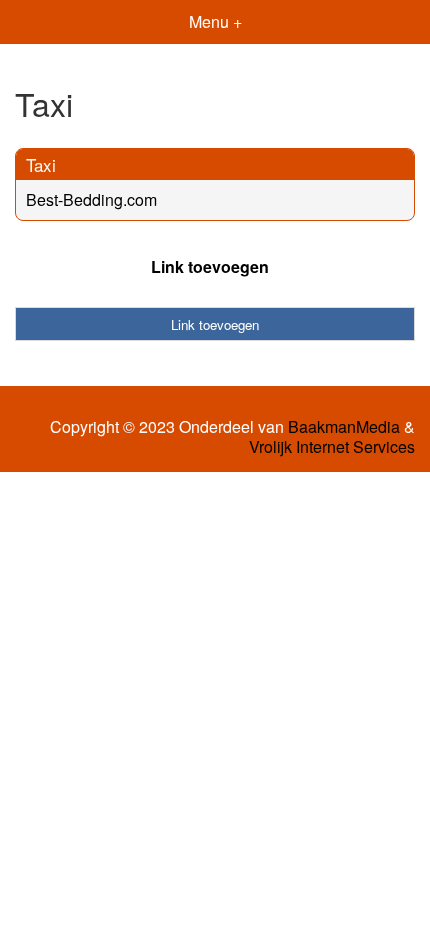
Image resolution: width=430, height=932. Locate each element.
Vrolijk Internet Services (332, 447)
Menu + (215, 21)
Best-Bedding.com (91, 199)
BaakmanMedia (344, 427)
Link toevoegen (210, 266)
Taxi (41, 164)
